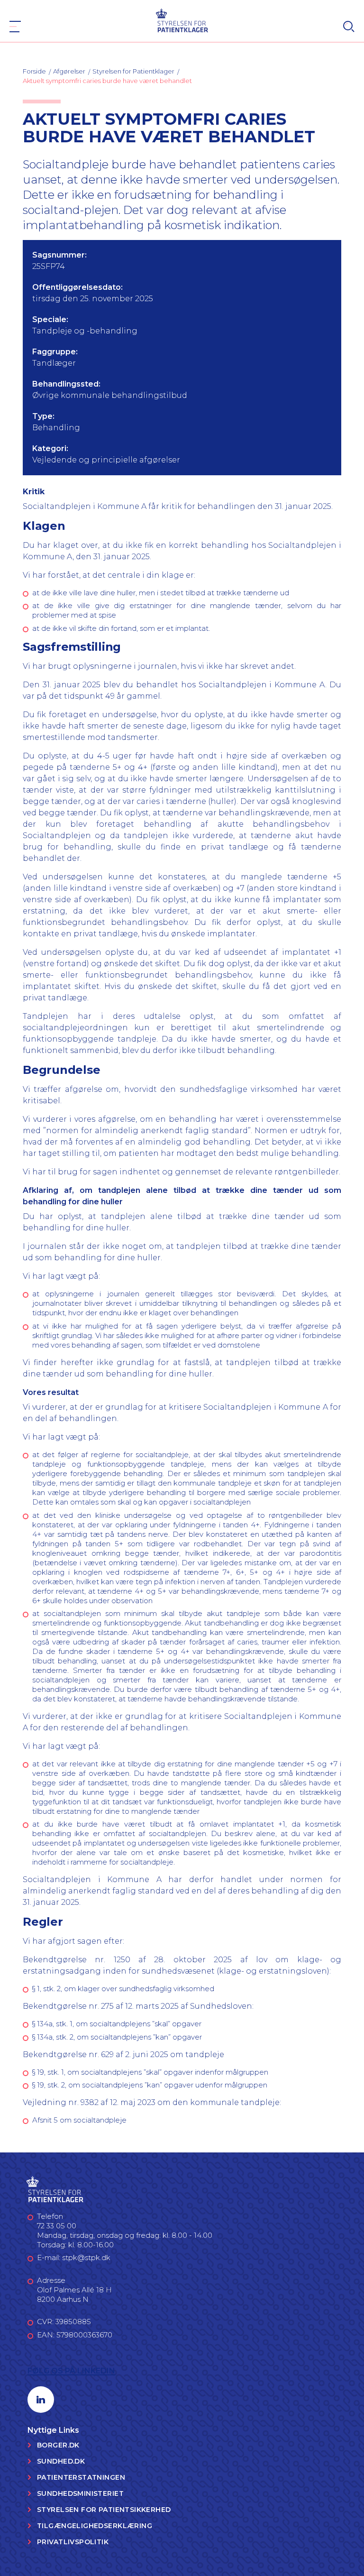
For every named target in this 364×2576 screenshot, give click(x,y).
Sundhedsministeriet (80, 2493)
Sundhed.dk (61, 2461)
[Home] (182, 20)
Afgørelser (69, 71)
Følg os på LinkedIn (71, 2371)
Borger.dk (58, 2445)
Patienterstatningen (81, 2477)
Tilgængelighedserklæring (95, 2526)
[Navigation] (15, 27)
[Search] (349, 27)
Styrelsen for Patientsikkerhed (104, 2510)
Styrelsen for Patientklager (133, 71)
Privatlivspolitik (73, 2542)
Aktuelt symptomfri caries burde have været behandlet (107, 81)
